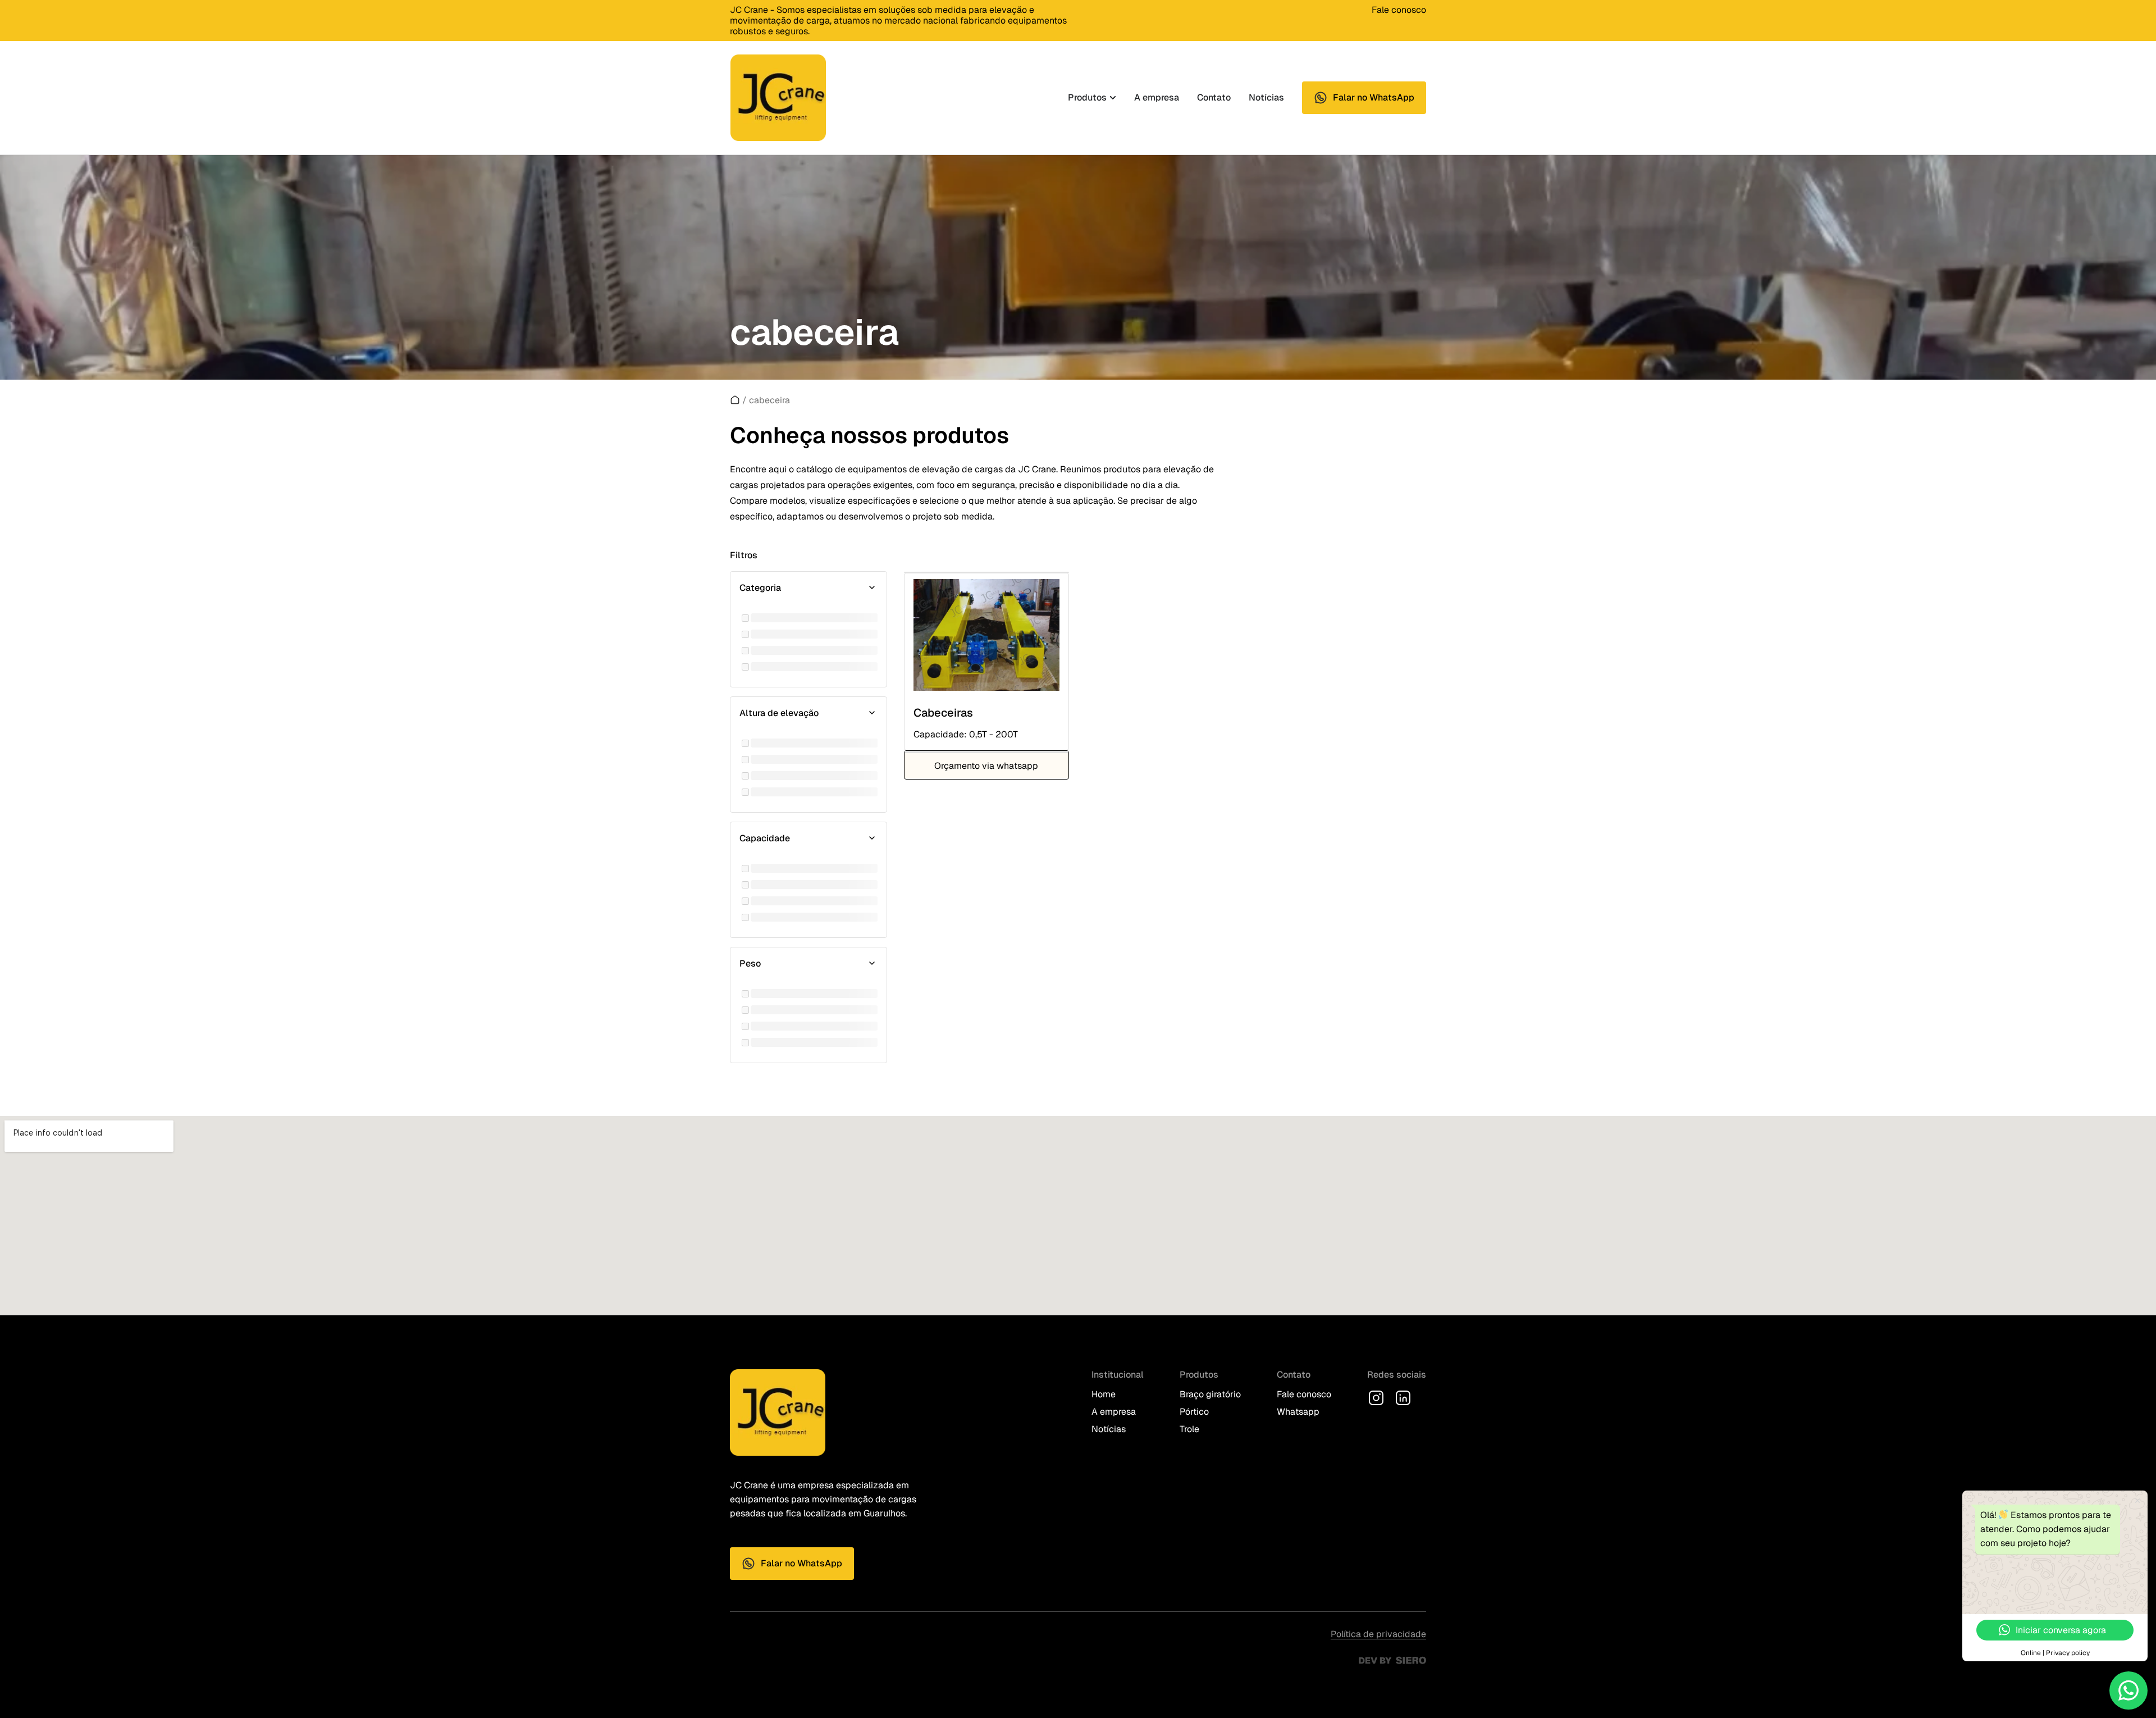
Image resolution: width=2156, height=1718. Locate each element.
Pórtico (1194, 1412)
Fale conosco (1399, 10)
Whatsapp (1298, 1412)
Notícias (1109, 1429)
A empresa (1114, 1412)
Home (1104, 1394)
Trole (1189, 1429)
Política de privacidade (1378, 1634)
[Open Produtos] (1113, 98)
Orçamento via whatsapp (986, 766)
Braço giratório (1210, 1394)
